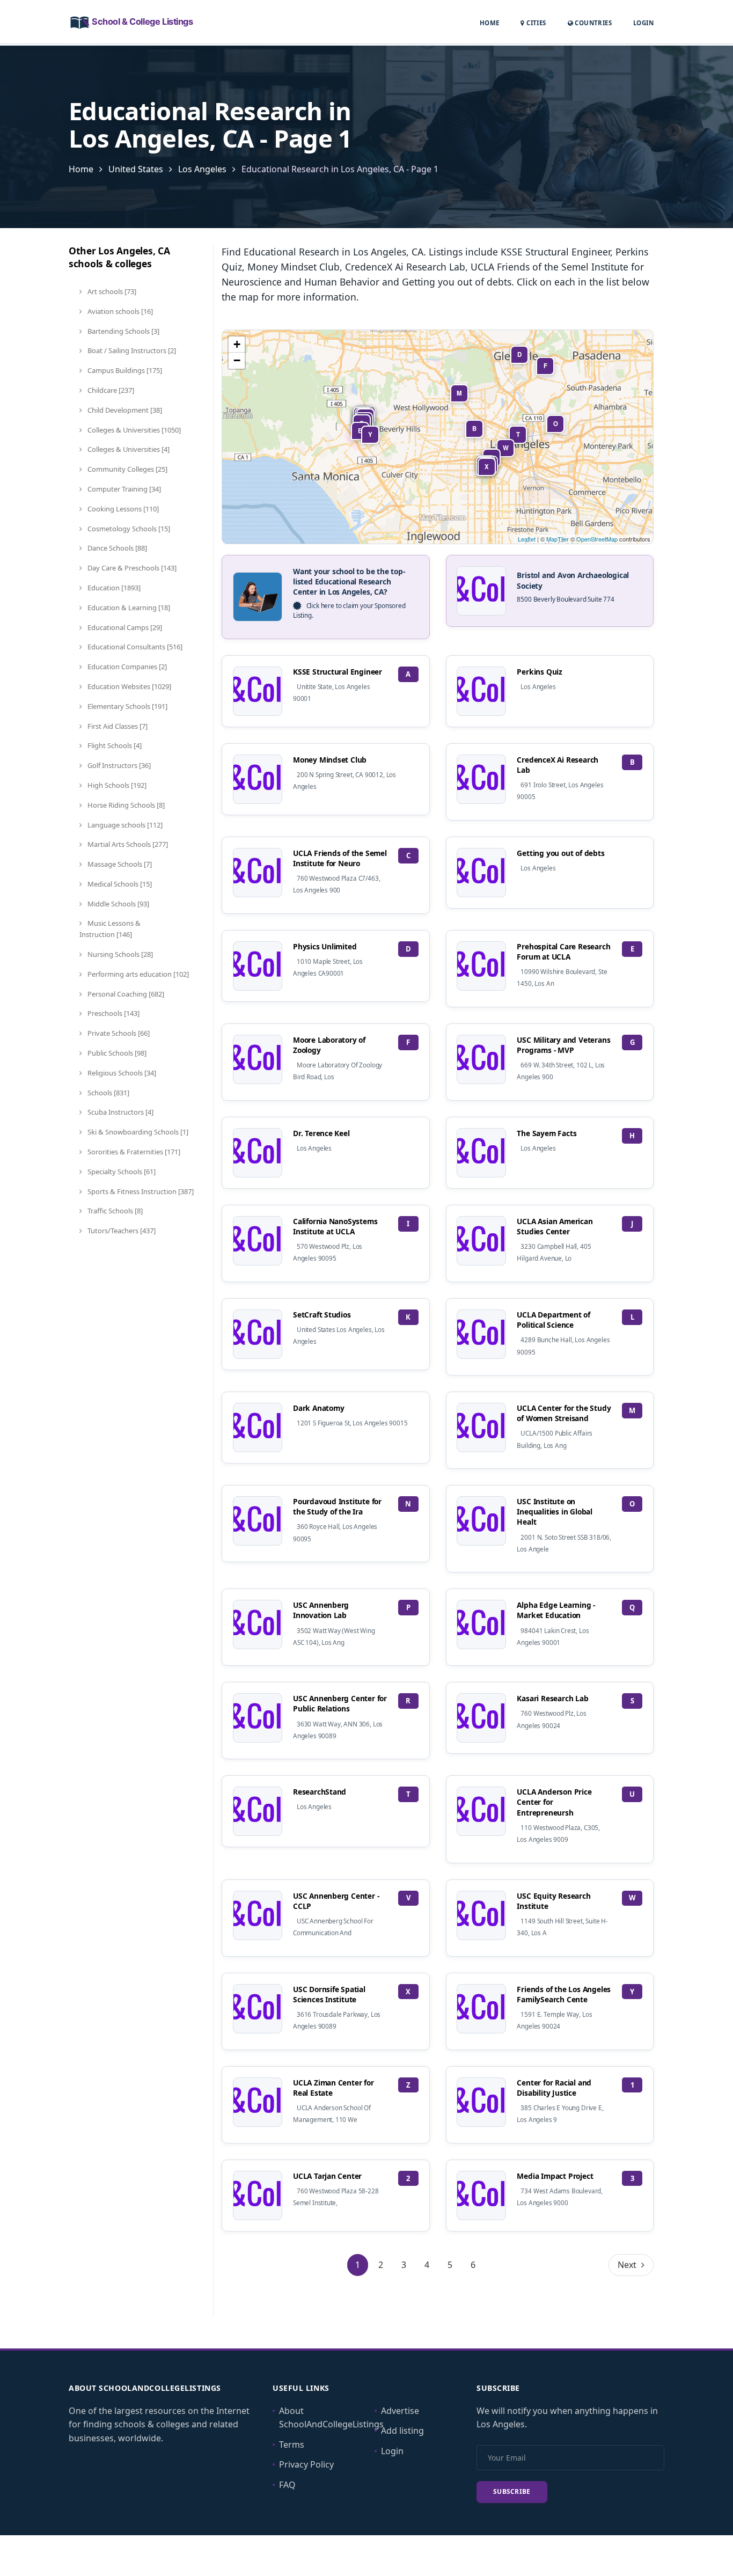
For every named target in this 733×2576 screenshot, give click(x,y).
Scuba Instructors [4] (120, 1112)
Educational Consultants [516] (134, 647)
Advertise (400, 2411)
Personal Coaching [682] (125, 994)
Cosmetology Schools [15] (128, 529)
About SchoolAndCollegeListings (331, 2418)
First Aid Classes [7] (117, 726)
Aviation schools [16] (119, 311)
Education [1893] (113, 588)
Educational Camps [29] (124, 627)
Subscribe (512, 2491)
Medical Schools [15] (119, 884)
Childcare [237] (110, 390)
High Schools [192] (116, 785)
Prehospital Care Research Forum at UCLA (563, 952)
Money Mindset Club (330, 760)
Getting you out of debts (560, 853)
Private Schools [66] (118, 1033)
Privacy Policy (306, 2464)
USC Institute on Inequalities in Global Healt (554, 1512)
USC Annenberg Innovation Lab (321, 1610)
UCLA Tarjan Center (327, 2176)
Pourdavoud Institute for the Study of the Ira (337, 1506)
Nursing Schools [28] (119, 954)
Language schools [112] (124, 825)
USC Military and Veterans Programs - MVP (563, 1045)
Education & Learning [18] (128, 608)
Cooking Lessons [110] (122, 509)
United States (136, 169)
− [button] (237, 360)
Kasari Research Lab (552, 1698)
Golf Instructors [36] (118, 765)
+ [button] (237, 344)
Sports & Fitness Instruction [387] (140, 1191)
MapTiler (558, 539)
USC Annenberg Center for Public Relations (340, 1703)
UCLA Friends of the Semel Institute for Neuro (340, 858)
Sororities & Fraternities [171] (133, 1152)
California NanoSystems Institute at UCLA (335, 1226)
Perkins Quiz (540, 672)
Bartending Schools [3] (123, 331)
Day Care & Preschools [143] (131, 568)
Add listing (402, 2431)
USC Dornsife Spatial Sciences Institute (329, 1994)
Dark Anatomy (319, 1408)
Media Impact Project (555, 2176)
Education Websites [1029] (129, 686)
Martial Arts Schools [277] (127, 844)
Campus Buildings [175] (124, 370)
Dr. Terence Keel (321, 1133)
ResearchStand (320, 1792)
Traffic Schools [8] (114, 1211)
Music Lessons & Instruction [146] (110, 929)
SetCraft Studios (322, 1315)
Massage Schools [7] (119, 864)
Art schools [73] (111, 291)
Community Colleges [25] (127, 469)
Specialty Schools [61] (121, 1172)
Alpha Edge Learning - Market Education (556, 1610)
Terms (292, 2445)
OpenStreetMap (597, 539)
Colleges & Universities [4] (128, 449)
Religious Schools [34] (121, 1073)
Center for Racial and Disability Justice (554, 2088)
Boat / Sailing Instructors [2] (131, 350)
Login (643, 23)
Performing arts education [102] (137, 974)
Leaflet (527, 539)
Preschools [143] (113, 1013)
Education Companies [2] (126, 667)
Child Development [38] (124, 410)
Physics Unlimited (325, 946)
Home (490, 23)
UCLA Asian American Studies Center (555, 1226)
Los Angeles (202, 169)
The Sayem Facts (547, 1133)
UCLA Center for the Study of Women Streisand (564, 1413)
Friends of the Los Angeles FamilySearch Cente (564, 1994)
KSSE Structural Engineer (338, 672)
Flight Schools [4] (114, 745)
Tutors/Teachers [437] (121, 1231)
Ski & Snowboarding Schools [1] (137, 1132)
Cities (535, 23)
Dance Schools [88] (116, 548)
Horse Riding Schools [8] (125, 805)
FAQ (287, 2485)
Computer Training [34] (123, 489)
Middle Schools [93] (118, 904)
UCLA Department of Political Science (553, 1320)
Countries (592, 23)
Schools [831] (108, 1093)
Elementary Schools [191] (127, 706)
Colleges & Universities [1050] (133, 430)
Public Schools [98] (116, 1053)
